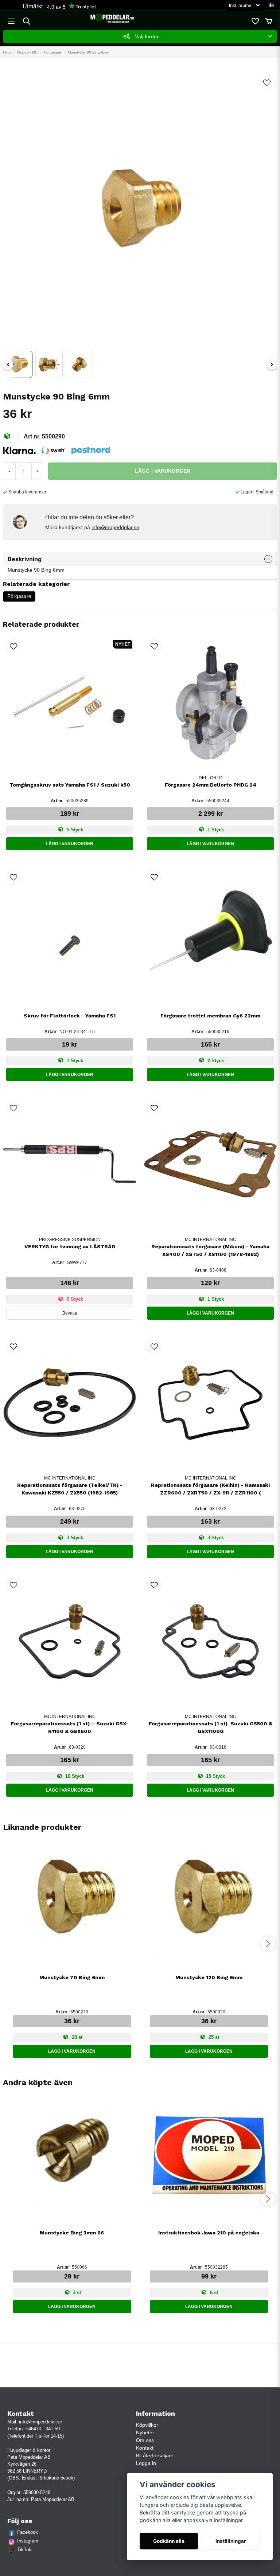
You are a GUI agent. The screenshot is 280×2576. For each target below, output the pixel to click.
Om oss (145, 2440)
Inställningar (231, 2541)
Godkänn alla (169, 2541)
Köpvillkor (147, 2425)
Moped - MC (27, 52)
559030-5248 (37, 2492)
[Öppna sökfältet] (27, 21)
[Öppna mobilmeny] (11, 21)
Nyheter (145, 2433)
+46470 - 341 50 (43, 2429)
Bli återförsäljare (155, 2455)
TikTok (24, 2550)
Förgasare (53, 52)
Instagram (28, 2541)
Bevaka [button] (70, 1313)
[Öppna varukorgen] (269, 21)
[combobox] (140, 36)
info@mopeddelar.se (115, 527)
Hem (7, 52)
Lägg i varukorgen (70, 844)
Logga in (146, 2463)
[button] (271, 5)
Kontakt (145, 2448)
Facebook (28, 2532)
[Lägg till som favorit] (255, 21)
